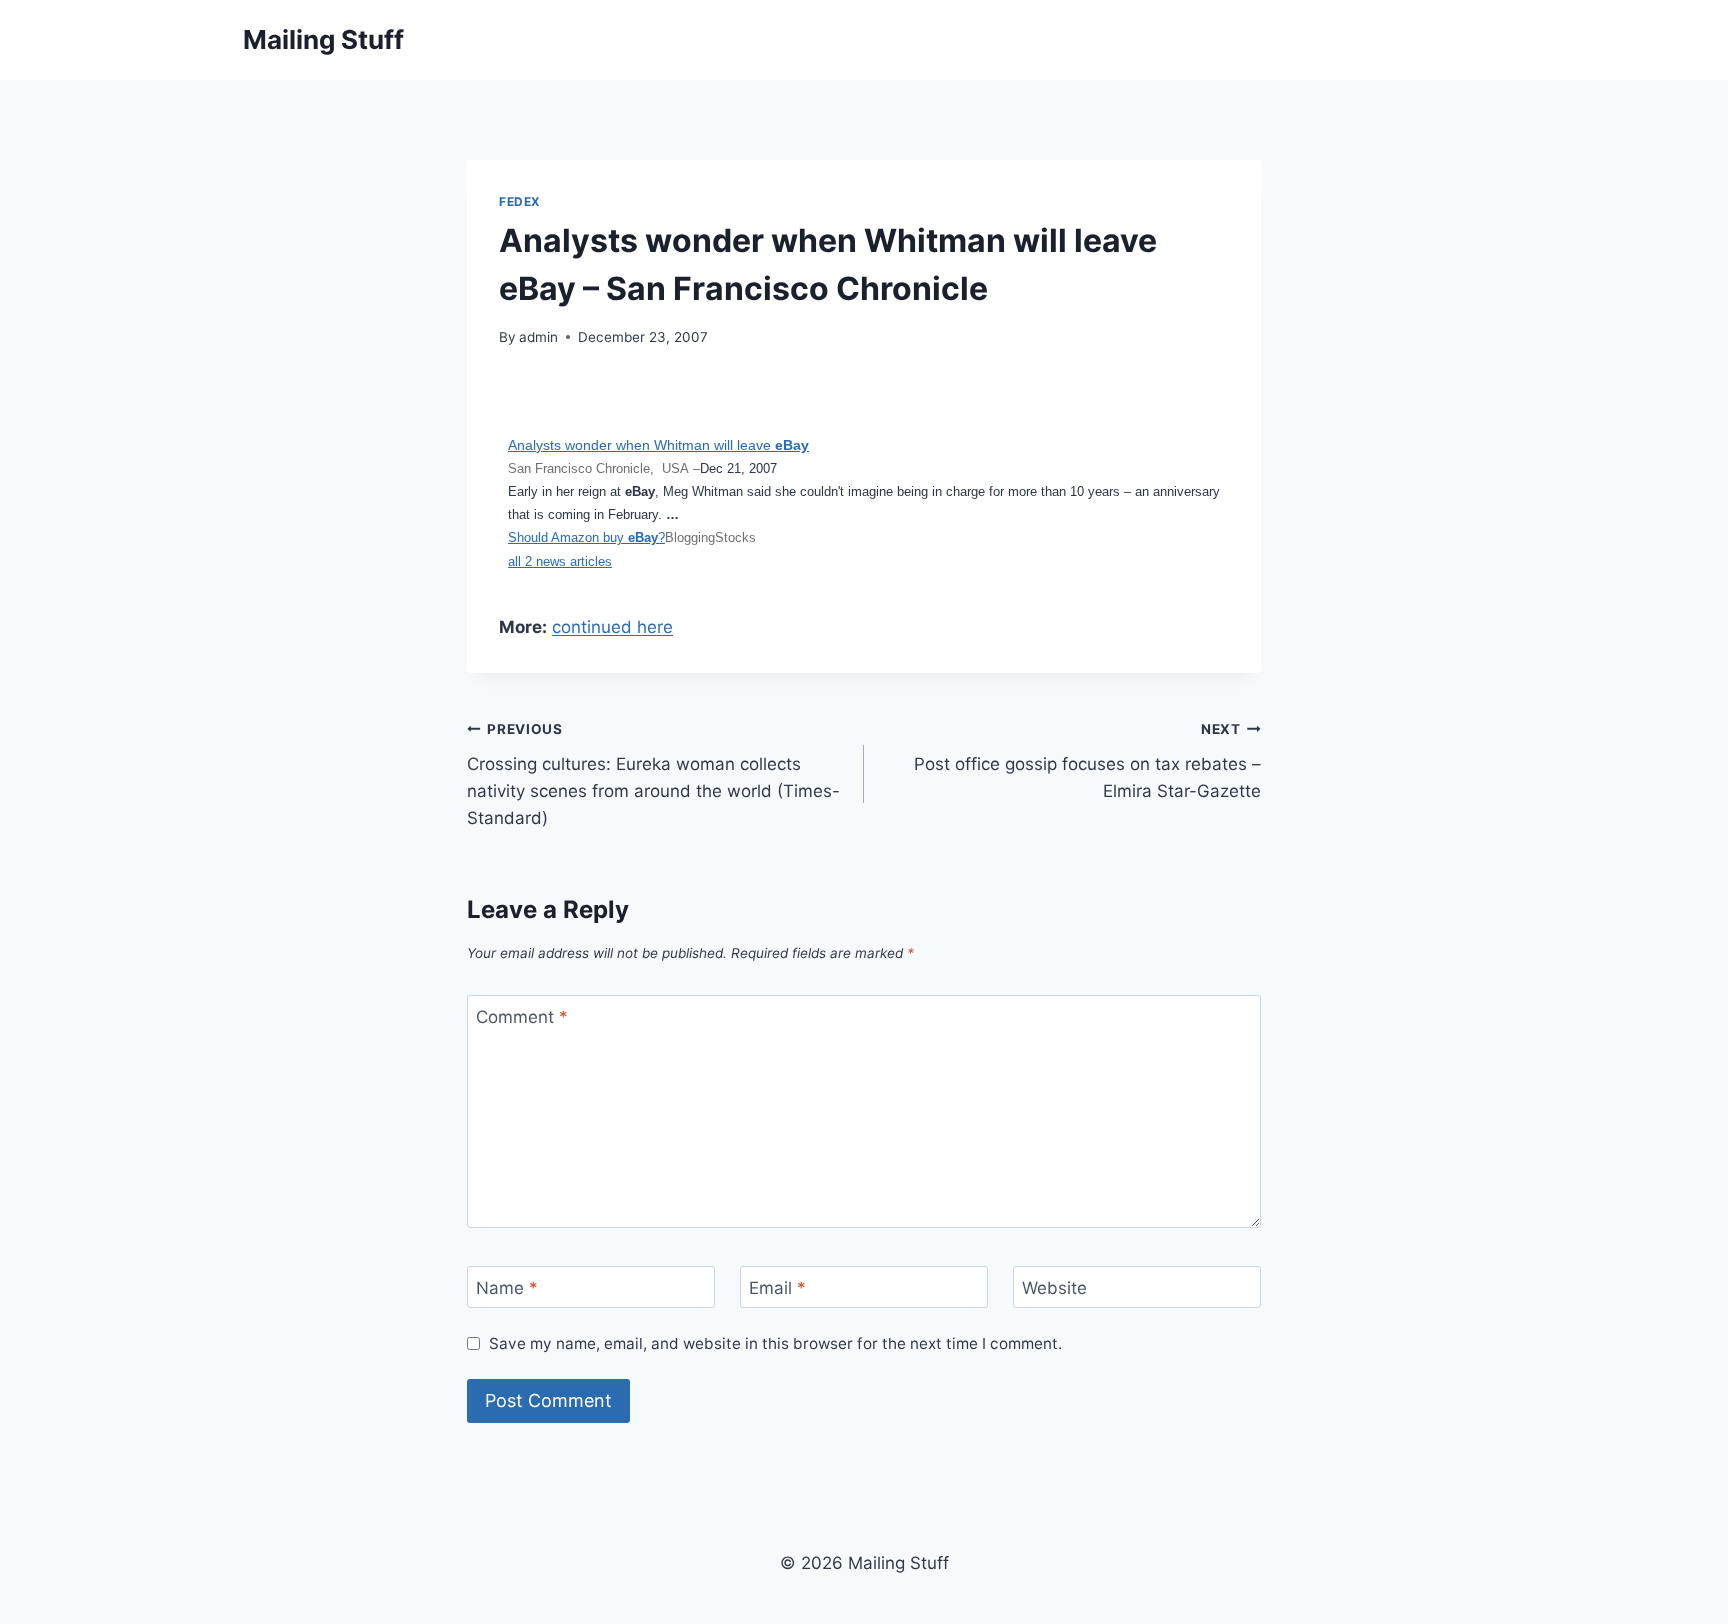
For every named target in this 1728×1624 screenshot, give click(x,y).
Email (777, 1288)
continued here (612, 627)
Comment (522, 1017)
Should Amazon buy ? (586, 537)
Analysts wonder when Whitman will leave (658, 445)
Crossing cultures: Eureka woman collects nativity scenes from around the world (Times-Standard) (653, 774)
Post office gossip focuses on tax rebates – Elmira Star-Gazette (1087, 761)
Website (1054, 1288)
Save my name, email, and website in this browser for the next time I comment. (775, 1343)
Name (507, 1288)
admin (538, 337)
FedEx (520, 201)
